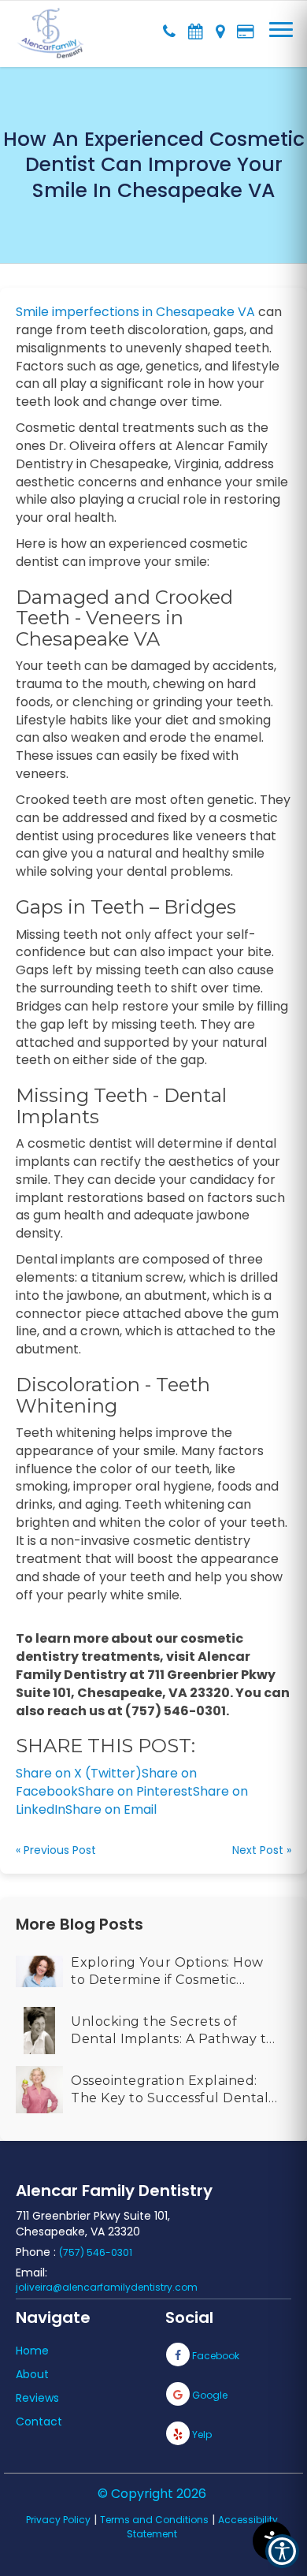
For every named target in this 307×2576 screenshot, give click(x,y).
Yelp (201, 2435)
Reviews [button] (37, 2398)
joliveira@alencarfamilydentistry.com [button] (107, 2287)
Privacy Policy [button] (58, 2520)
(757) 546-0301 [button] (96, 2252)
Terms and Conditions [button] (154, 2520)
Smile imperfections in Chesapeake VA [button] (135, 312)
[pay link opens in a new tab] (245, 28)
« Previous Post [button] (56, 1850)
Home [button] (32, 2351)
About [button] (32, 2374)
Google (209, 2395)
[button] (51, 24)
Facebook (215, 2356)
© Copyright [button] (152, 2494)
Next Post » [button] (262, 1850)
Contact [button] (39, 2422)
